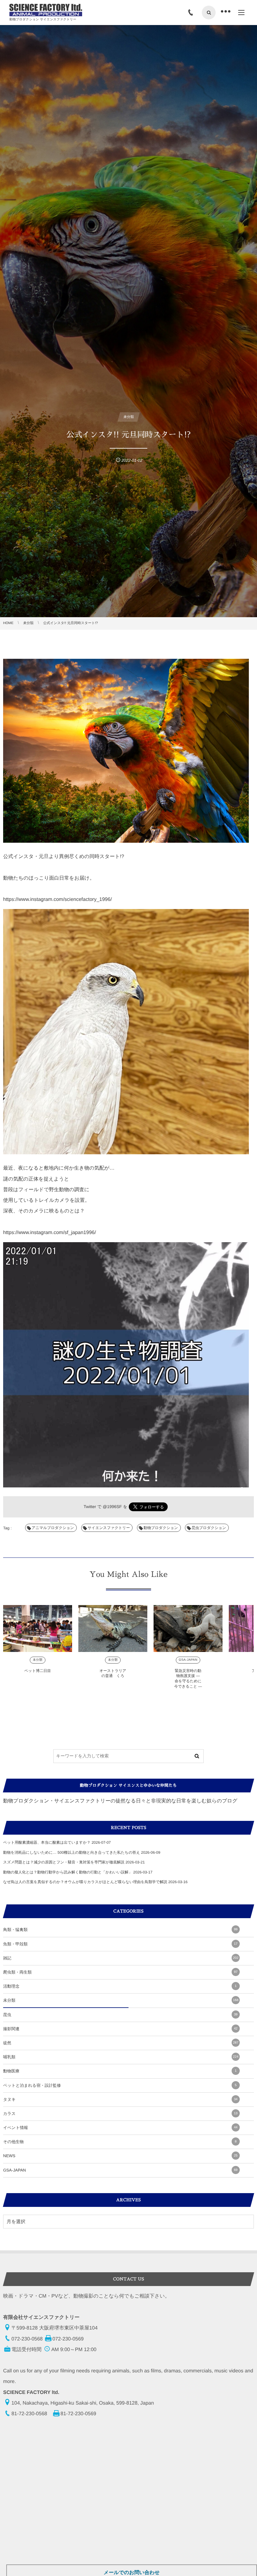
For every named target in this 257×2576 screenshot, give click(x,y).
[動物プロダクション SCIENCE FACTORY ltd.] (46, 10)
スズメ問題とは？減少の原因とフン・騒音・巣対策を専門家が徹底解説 (64, 1862)
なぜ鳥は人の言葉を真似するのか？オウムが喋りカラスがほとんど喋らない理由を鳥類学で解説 (85, 1882)
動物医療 (120, 2071)
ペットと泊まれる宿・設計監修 (120, 2085)
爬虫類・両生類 (120, 1972)
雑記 (121, 1958)
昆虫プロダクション (209, 1528)
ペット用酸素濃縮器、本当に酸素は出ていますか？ (47, 1842)
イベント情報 (120, 2128)
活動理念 (120, 1986)
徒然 (121, 2043)
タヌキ (120, 2099)
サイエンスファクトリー (109, 1528)
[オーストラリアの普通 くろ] (113, 1628)
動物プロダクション (161, 1528)
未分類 (37, 1660)
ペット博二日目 (38, 1671)
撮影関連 (120, 2029)
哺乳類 (121, 2057)
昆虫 (120, 2015)
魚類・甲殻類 (120, 1944)
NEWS (120, 2156)
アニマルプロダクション (53, 1528)
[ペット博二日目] (38, 1628)
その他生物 (120, 2142)
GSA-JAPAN (188, 1660)
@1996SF (112, 1507)
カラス (120, 2114)
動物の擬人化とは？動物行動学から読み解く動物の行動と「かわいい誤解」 (68, 1872)
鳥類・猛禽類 (120, 1930)
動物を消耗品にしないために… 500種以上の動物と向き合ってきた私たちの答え (72, 1852)
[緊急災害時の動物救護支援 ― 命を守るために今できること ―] (188, 1628)
